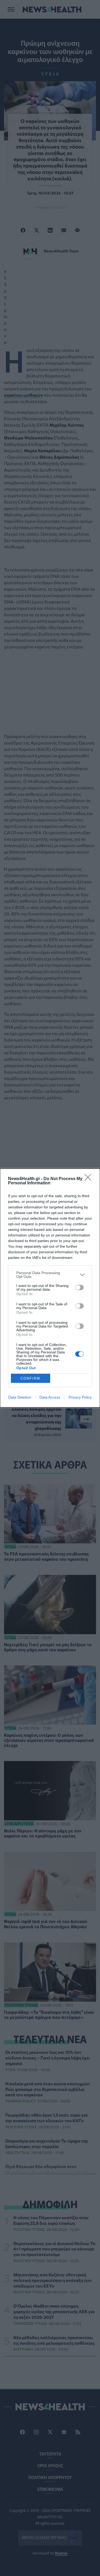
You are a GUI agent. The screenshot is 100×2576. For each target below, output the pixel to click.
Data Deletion (20, 1397)
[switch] (79, 1287)
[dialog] (50, 1288)
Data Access (50, 1397)
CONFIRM (30, 1378)
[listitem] (50, 1275)
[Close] (90, 1179)
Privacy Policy (80, 1397)
